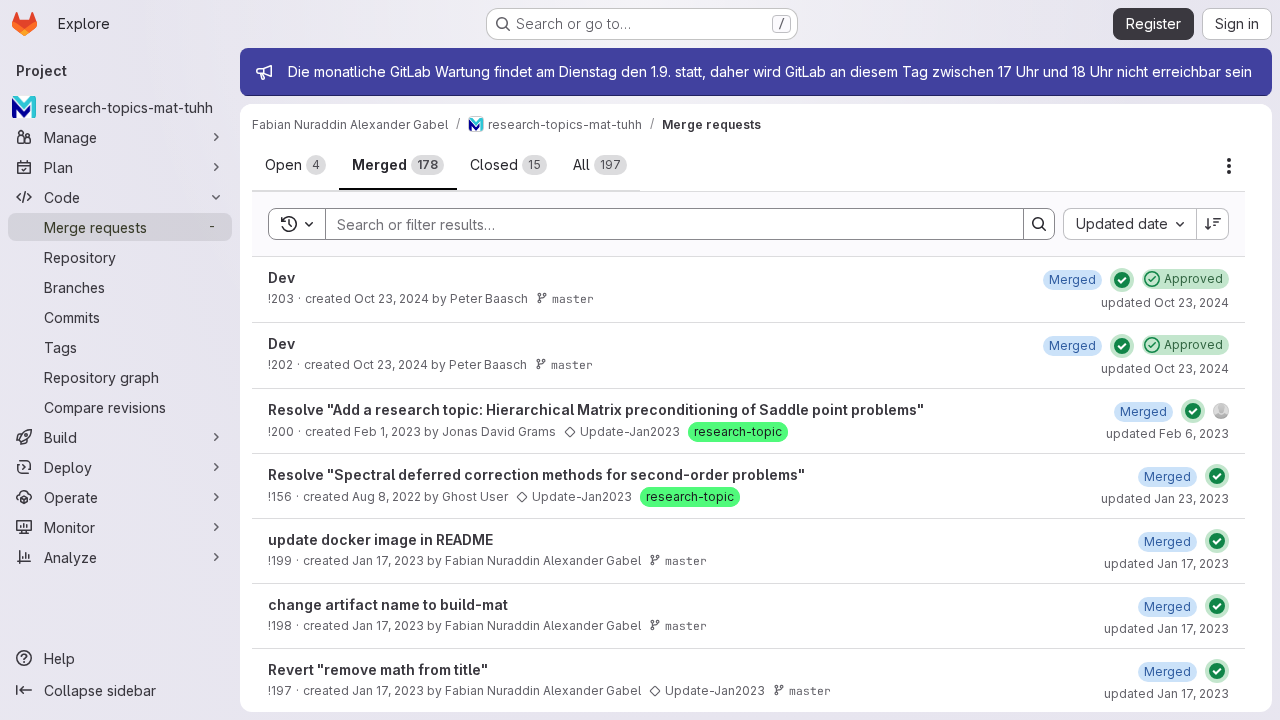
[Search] (1039, 224)
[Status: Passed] (1122, 280)
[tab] (295, 165)
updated (1165, 302)
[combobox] (1129, 224)
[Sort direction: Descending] (1213, 224)
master (573, 298)
